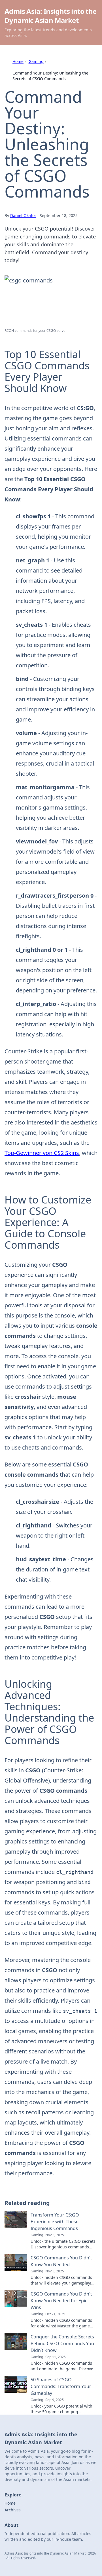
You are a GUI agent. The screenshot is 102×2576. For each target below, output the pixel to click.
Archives (13, 2510)
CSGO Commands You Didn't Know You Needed (61, 2261)
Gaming (36, 61)
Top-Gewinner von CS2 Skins (42, 1153)
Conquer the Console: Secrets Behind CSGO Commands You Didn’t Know (62, 2343)
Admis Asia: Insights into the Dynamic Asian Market (51, 16)
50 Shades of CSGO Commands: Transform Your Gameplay (61, 2386)
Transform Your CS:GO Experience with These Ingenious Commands (55, 2222)
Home (18, 61)
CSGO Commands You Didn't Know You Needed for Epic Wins (61, 2301)
